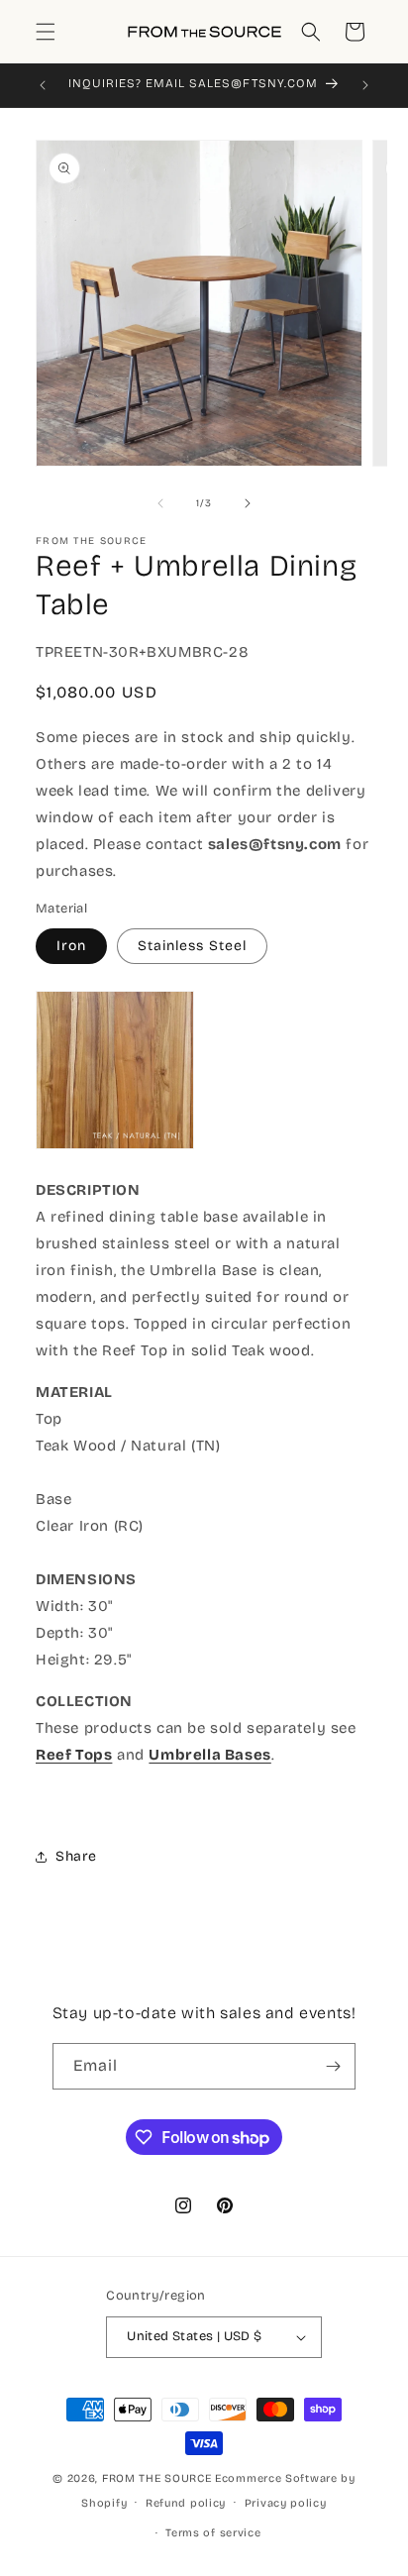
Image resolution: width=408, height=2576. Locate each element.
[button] (46, 32)
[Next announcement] (365, 85)
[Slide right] (248, 503)
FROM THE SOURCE (157, 2478)
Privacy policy (286, 2503)
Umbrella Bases (209, 1755)
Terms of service (213, 2533)
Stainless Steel (192, 946)
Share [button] (76, 1856)
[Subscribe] (333, 2066)
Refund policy (186, 2503)
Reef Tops (74, 1755)
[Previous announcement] (43, 85)
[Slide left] (160, 503)
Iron (71, 946)
